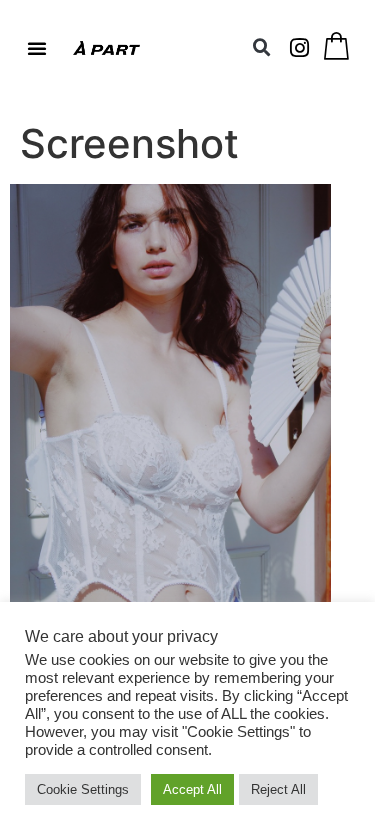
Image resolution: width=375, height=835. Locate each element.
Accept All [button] (192, 789)
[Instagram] (300, 48)
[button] (37, 48)
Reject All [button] (278, 789)
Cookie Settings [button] (83, 789)
